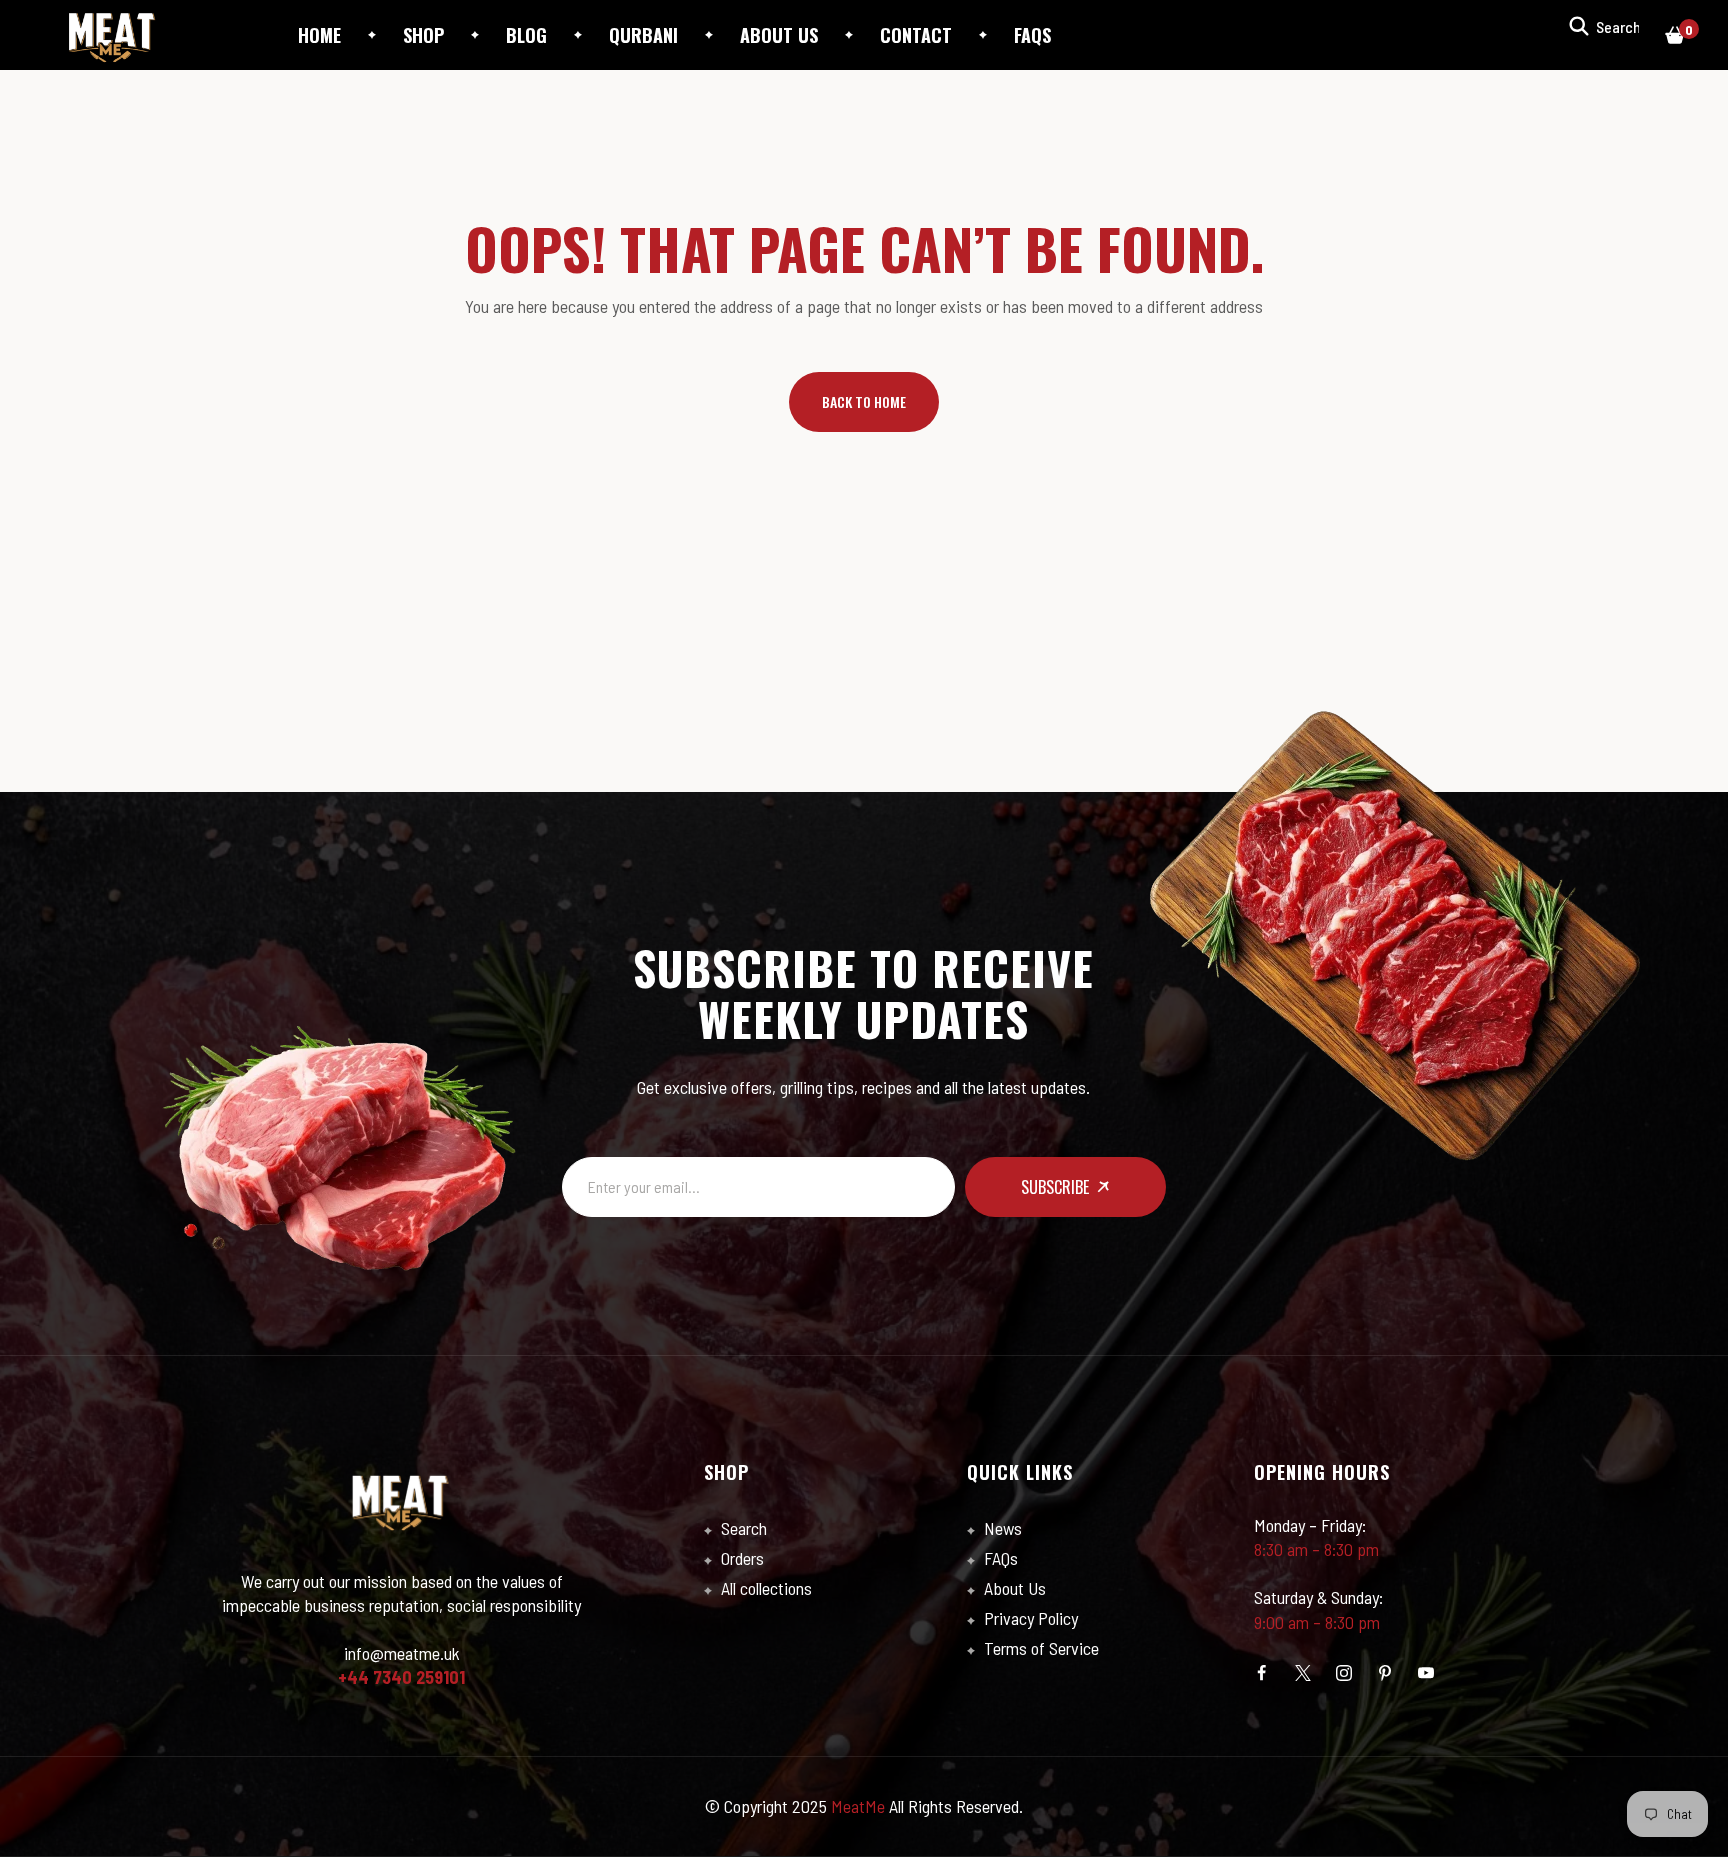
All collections (764, 1588)
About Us (1013, 1588)
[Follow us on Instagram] (1344, 1673)
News (1001, 1528)
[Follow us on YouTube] (1426, 1673)
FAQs (999, 1558)
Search (742, 1528)
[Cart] (1675, 35)
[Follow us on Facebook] (1262, 1673)
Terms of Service (1039, 1648)
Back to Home (864, 401)
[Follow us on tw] (1303, 1673)
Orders (740, 1558)
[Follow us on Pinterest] (1385, 1673)
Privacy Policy (1029, 1618)
